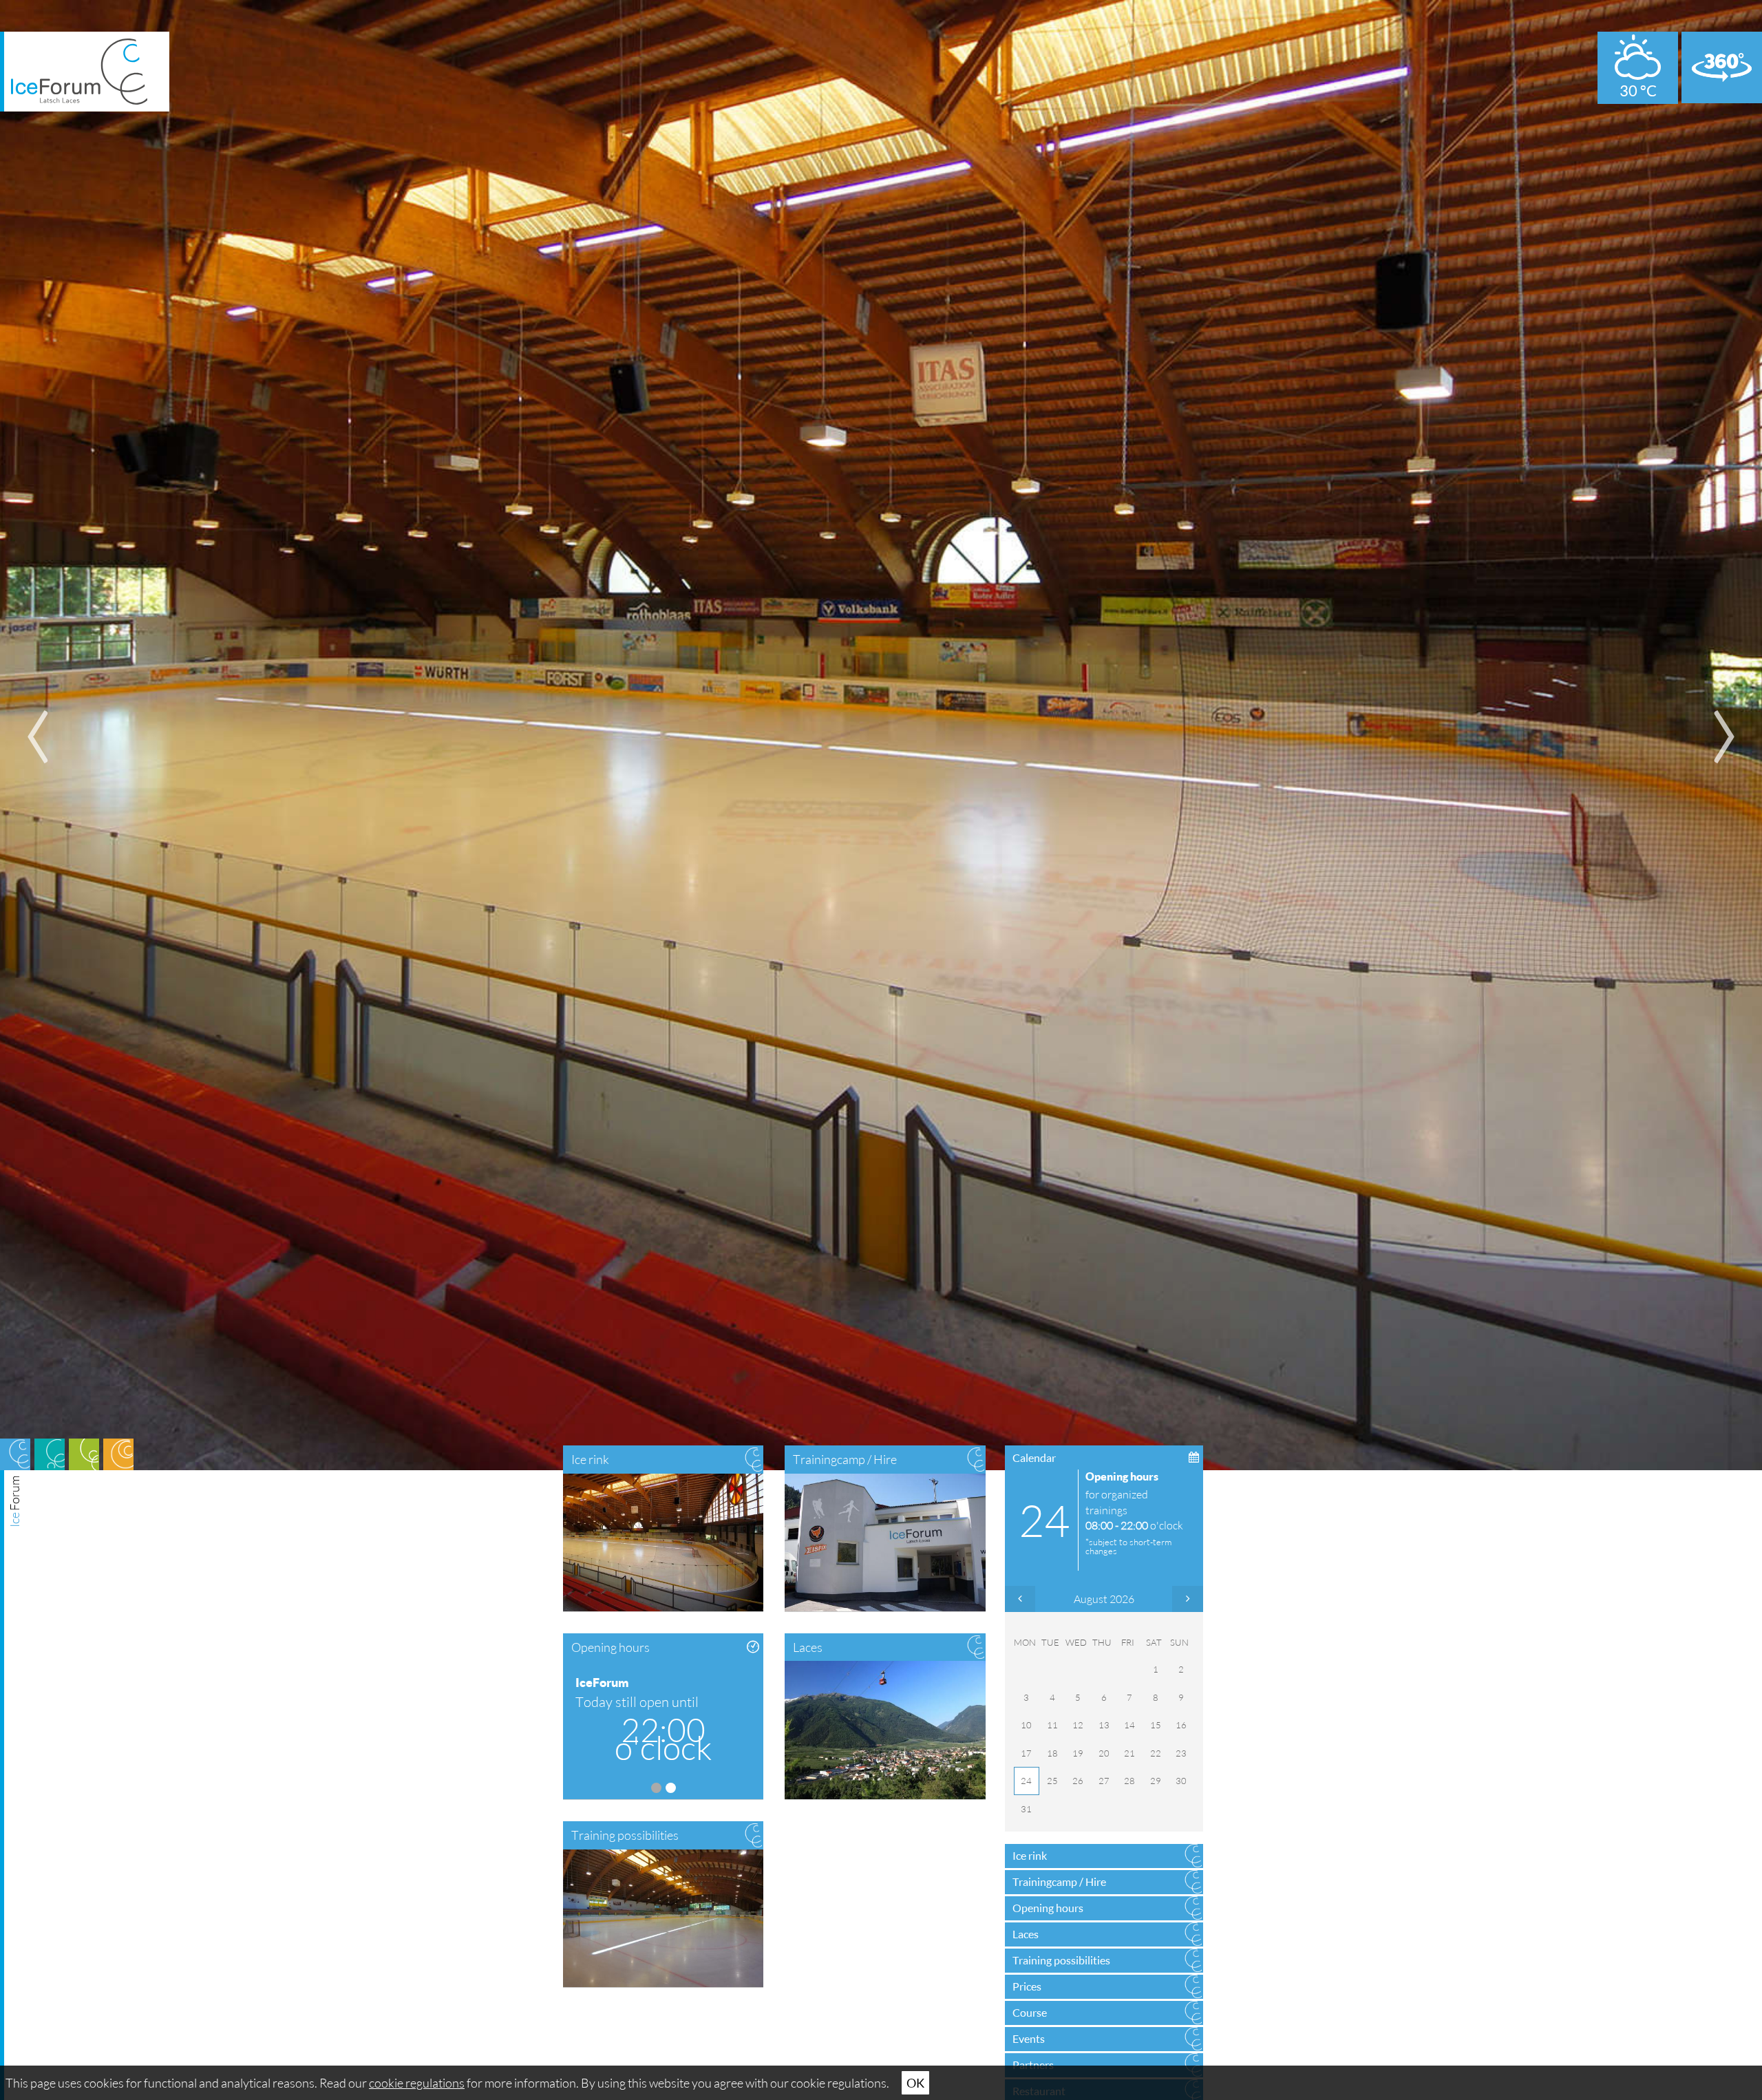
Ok (915, 2083)
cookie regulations (417, 2083)
